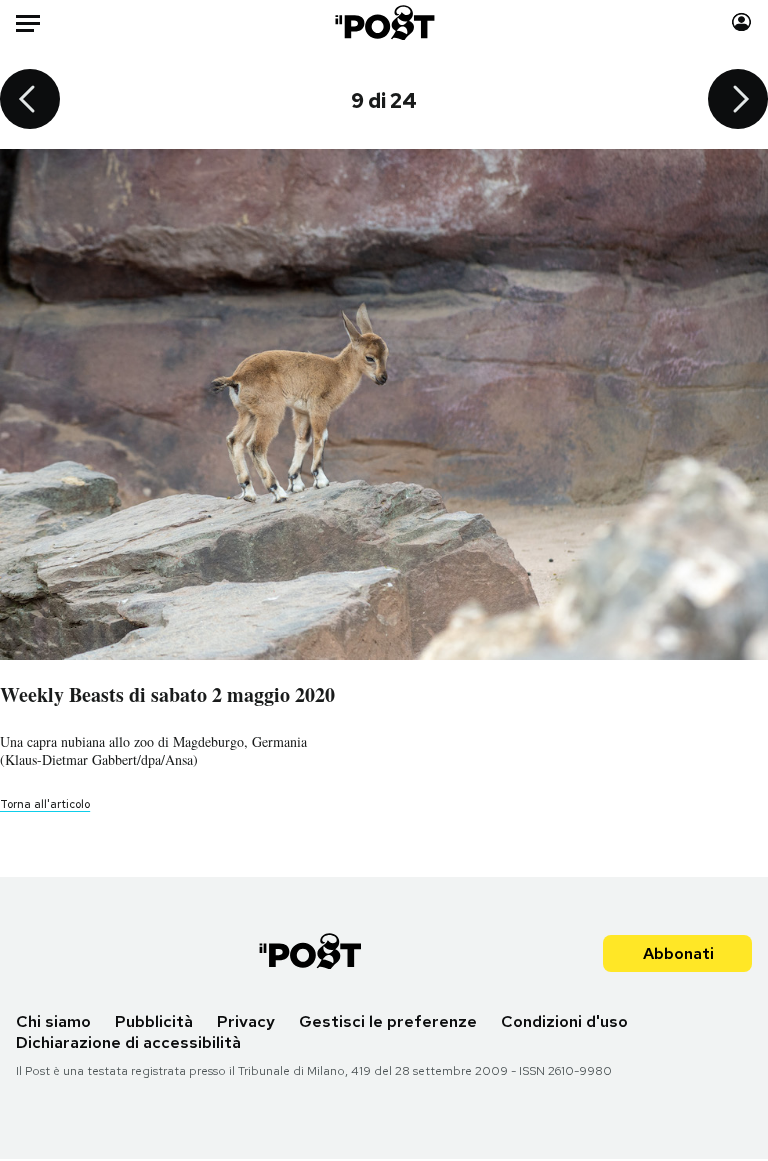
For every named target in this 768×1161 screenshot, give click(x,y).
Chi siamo (53, 1021)
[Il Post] (383, 22)
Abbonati (678, 953)
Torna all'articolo (45, 804)
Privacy (246, 1021)
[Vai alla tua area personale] (741, 22)
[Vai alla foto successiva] (738, 101)
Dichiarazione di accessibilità (128, 1042)
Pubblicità (154, 1021)
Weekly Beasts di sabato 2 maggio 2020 (167, 694)
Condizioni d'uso (564, 1021)
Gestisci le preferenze (388, 1021)
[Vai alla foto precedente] (30, 101)
